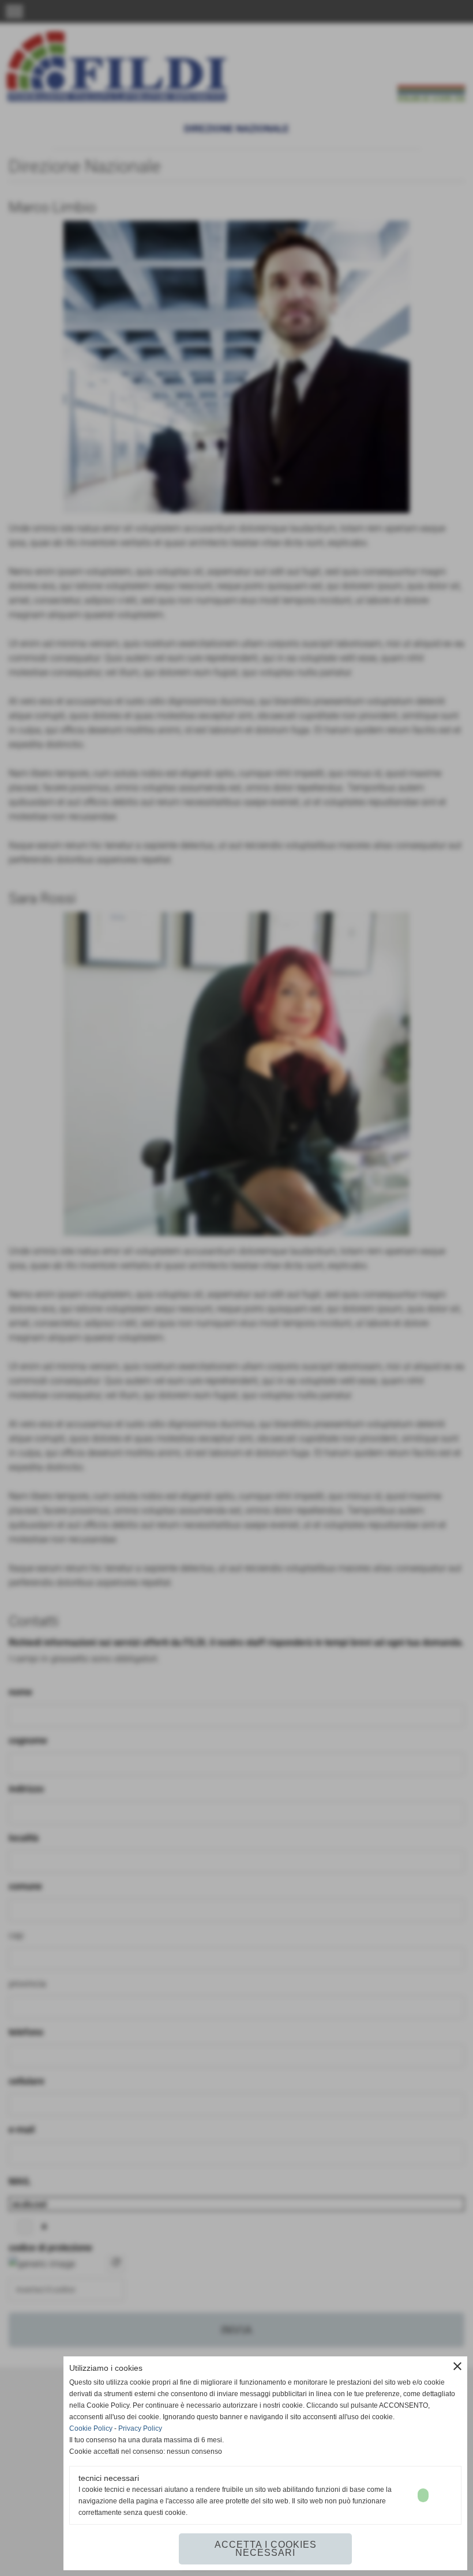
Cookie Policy (91, 2428)
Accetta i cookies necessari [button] (266, 2549)
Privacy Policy (140, 2428)
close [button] (457, 2366)
